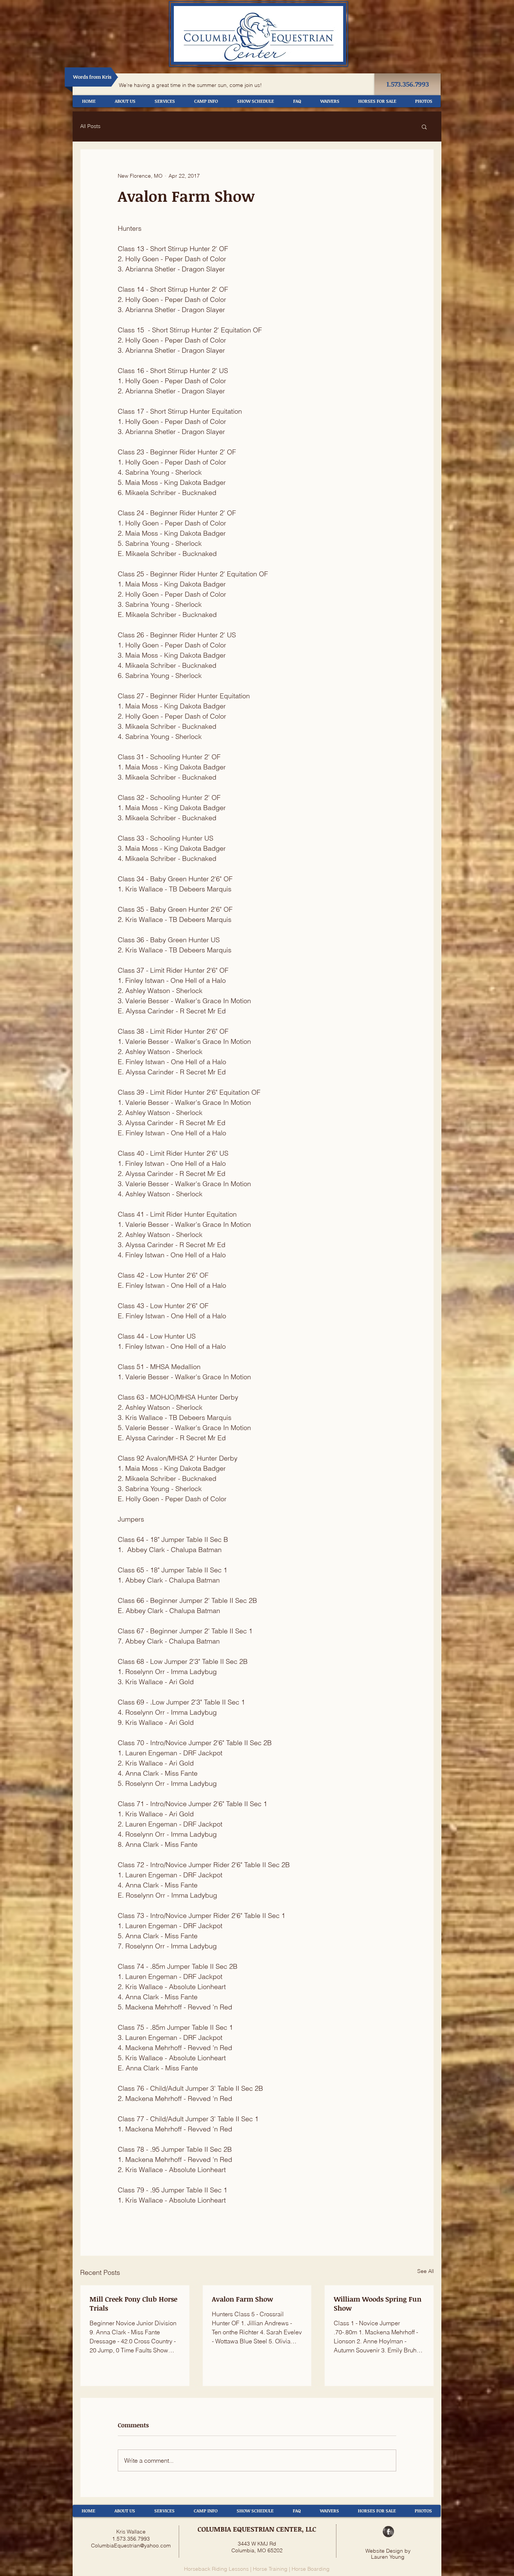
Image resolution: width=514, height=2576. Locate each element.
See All (426, 2271)
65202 (275, 2550)
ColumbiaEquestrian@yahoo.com (131, 2546)
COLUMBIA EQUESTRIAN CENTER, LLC (257, 2529)
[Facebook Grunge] (388, 2532)
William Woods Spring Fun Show (378, 2303)
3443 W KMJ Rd (257, 2544)
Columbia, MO (249, 2550)
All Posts (90, 126)
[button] (424, 126)
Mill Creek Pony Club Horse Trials (133, 2303)
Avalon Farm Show (243, 2299)
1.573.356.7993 (131, 2539)
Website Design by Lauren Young (388, 2554)
